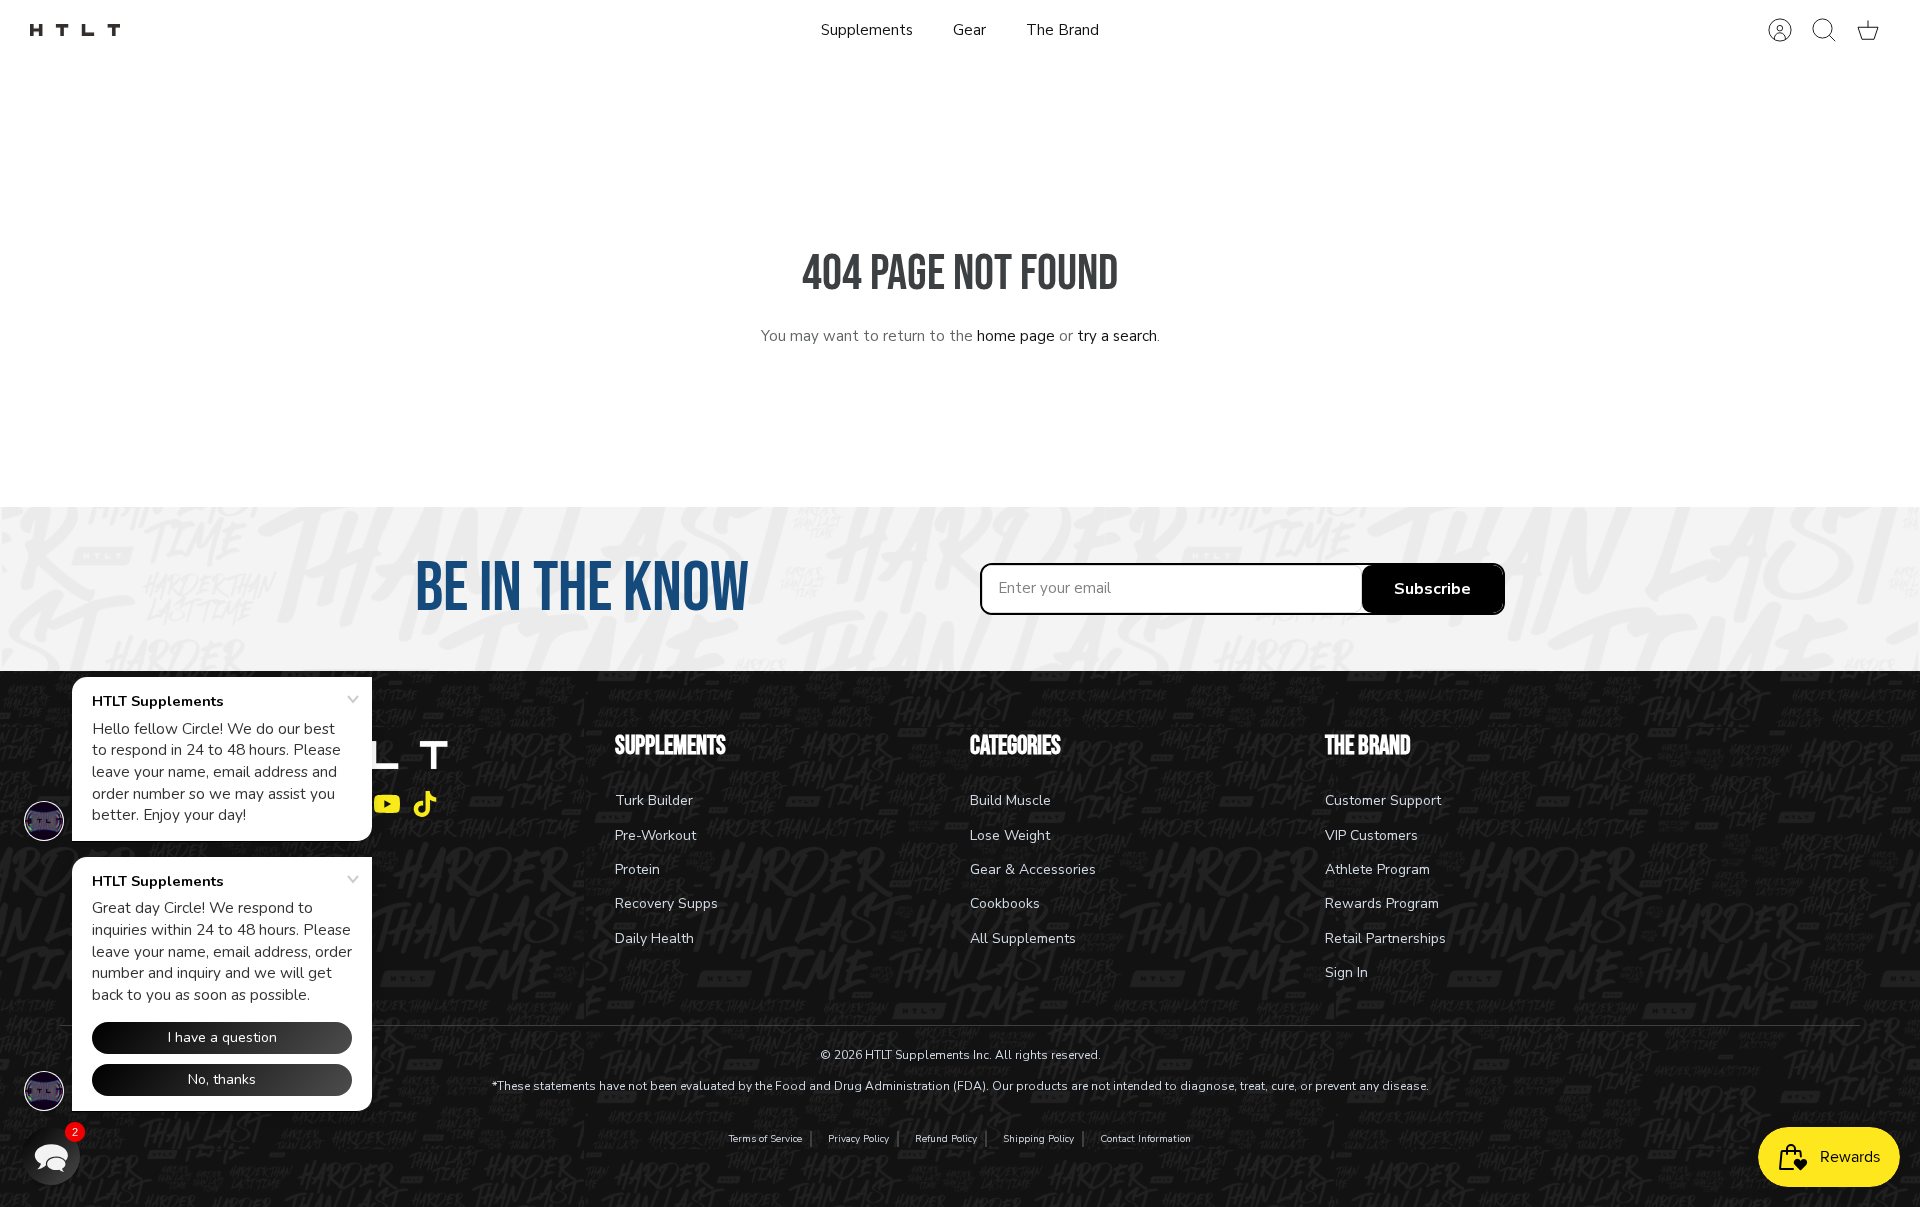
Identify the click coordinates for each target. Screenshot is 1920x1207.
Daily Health (654, 938)
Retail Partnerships (1385, 938)
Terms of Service (765, 1139)
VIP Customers (1371, 835)
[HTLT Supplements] (75, 30)
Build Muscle (1010, 800)
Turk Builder (654, 800)
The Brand (1062, 30)
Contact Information (1145, 1139)
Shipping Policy (1038, 1139)
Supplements (867, 30)
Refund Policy (946, 1139)
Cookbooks (1005, 903)
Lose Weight (1010, 835)
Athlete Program (1377, 869)
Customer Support (1383, 800)
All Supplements (1023, 938)
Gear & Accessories (1033, 869)
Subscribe (1432, 589)
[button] (51, 1156)
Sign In (1346, 972)
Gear (969, 30)
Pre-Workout (655, 835)
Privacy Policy (858, 1139)
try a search (1117, 336)
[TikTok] (425, 804)
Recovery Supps (666, 903)
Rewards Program (1382, 903)
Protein (637, 869)
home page (1016, 336)
